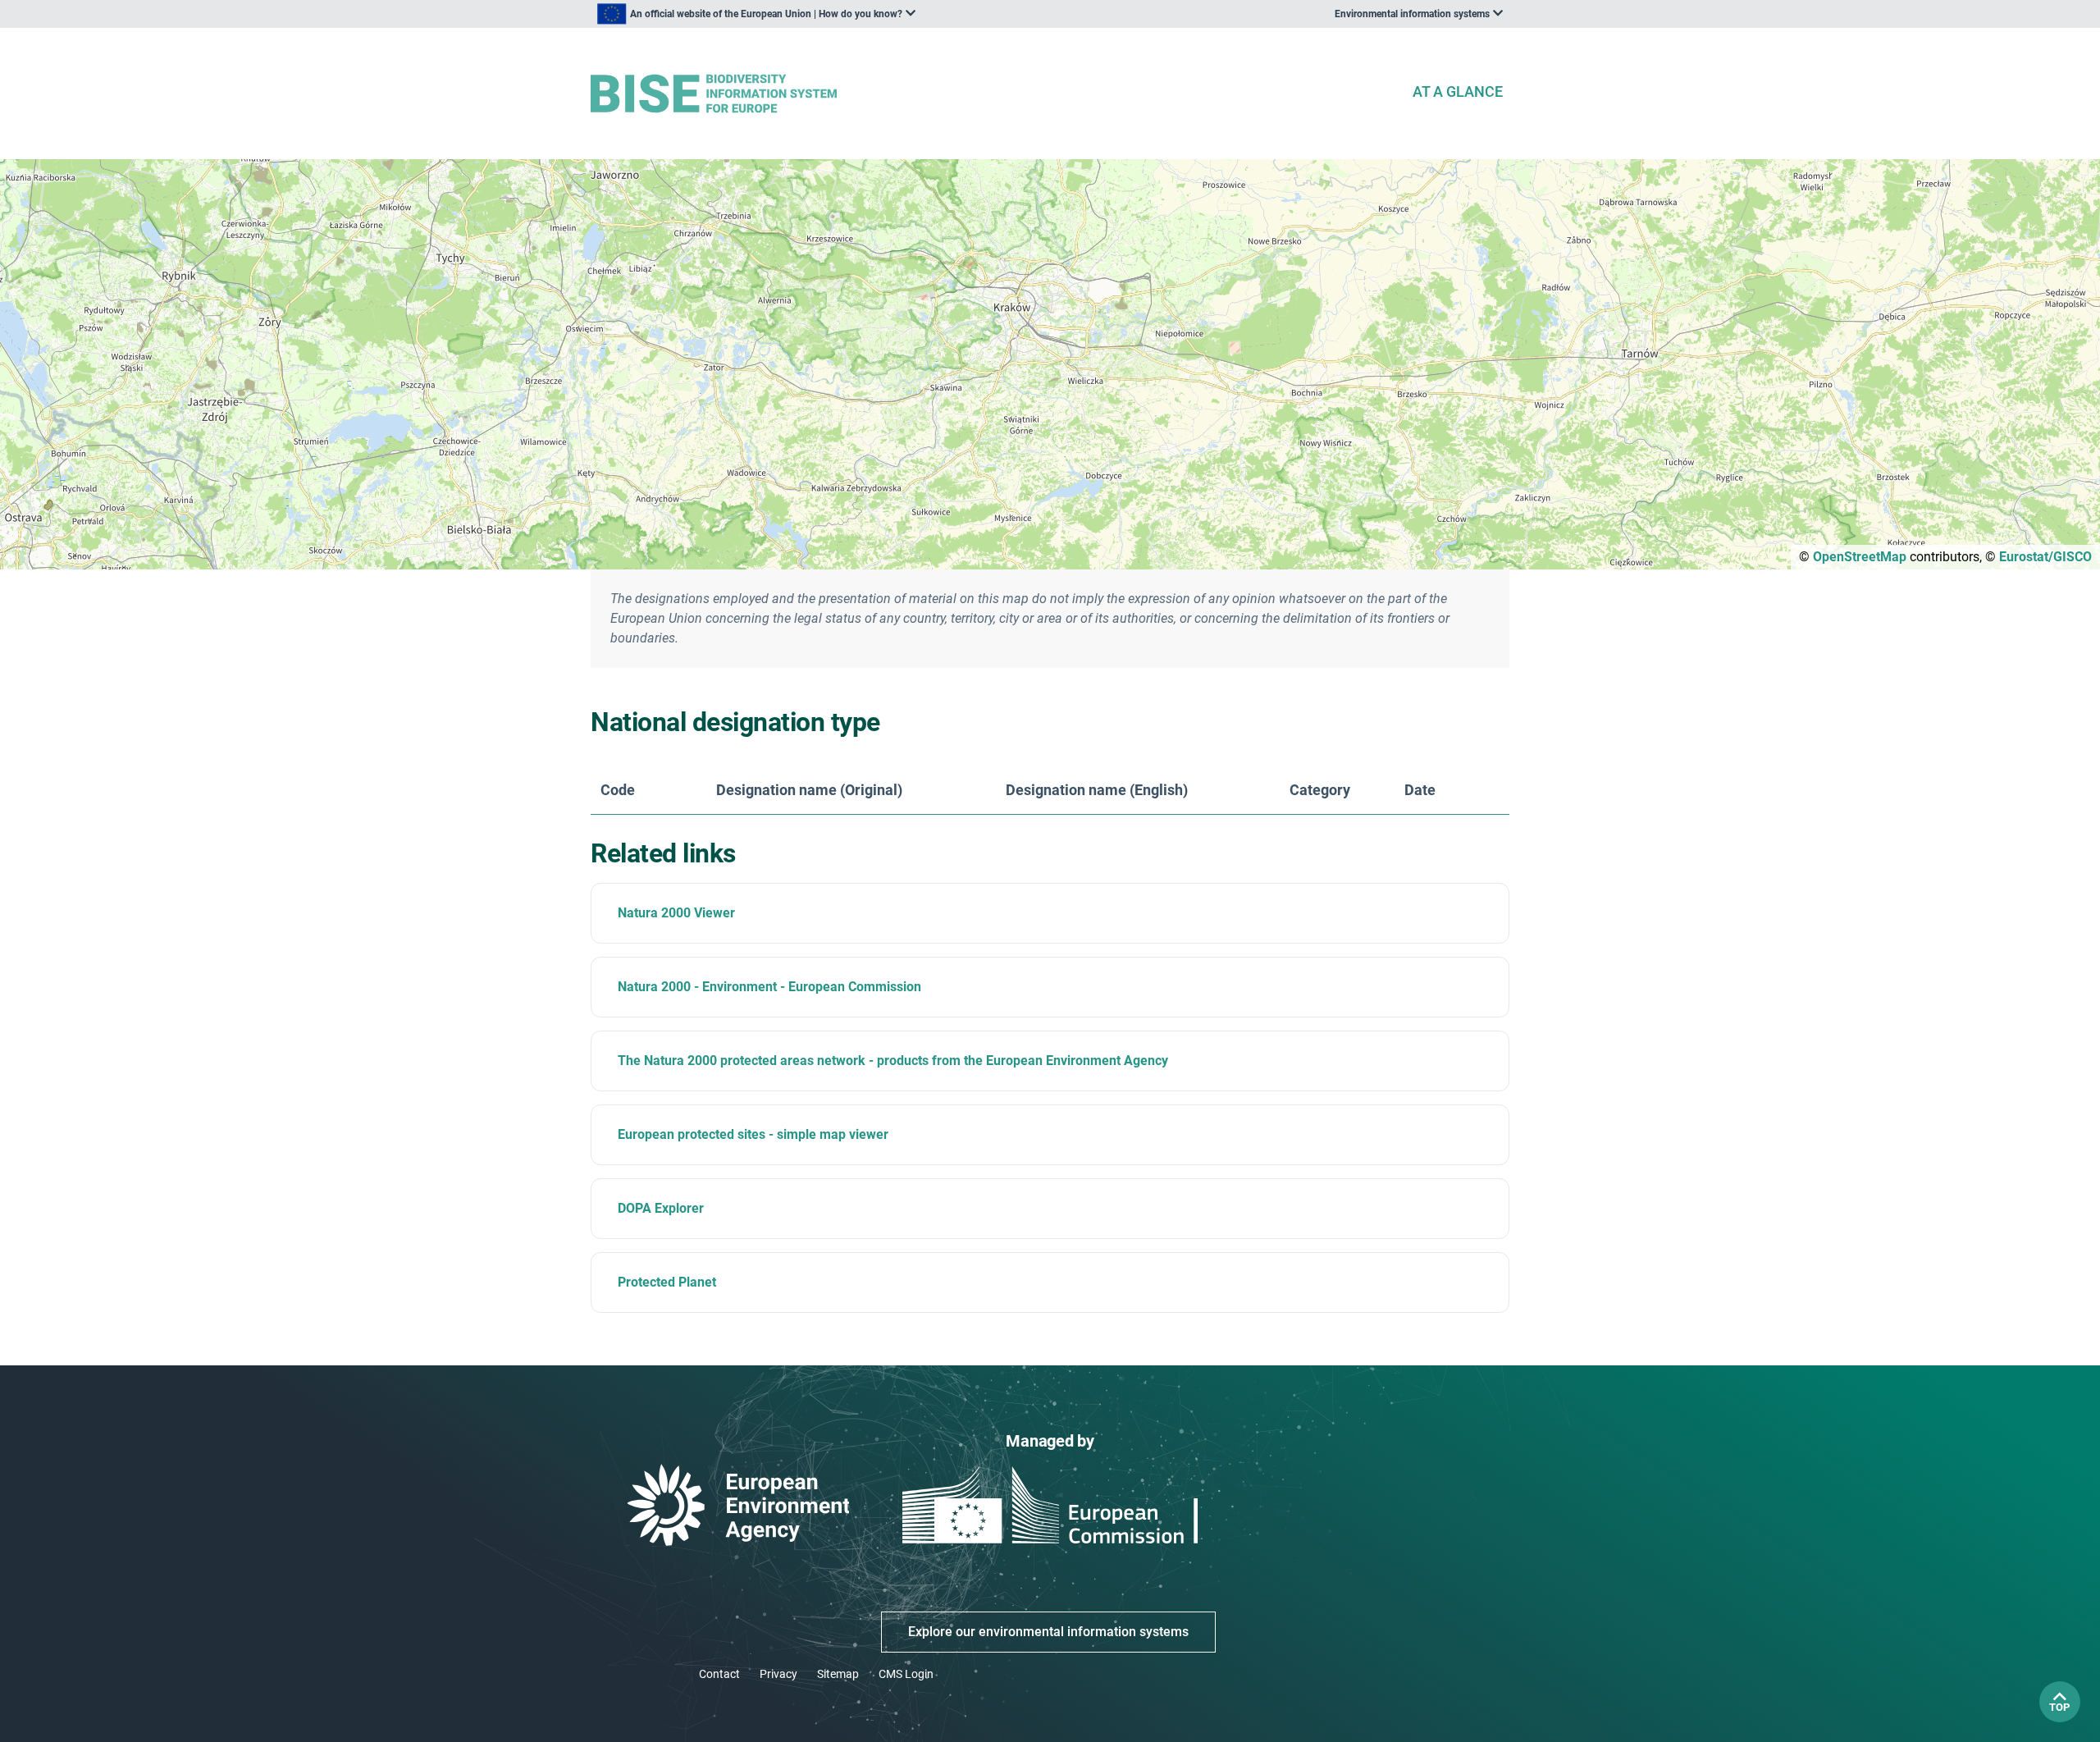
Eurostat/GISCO (2045, 557)
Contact (719, 1674)
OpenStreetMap (1860, 557)
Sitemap (838, 1674)
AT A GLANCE (1458, 91)
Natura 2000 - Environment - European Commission (769, 987)
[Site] (994, 94)
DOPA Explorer (661, 1208)
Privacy (778, 1674)
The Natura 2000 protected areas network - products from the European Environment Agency (893, 1061)
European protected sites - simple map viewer (753, 1134)
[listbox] (756, 14)
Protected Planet (667, 1282)
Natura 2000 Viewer (676, 913)
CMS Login (906, 1674)
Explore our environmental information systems (1048, 1632)
